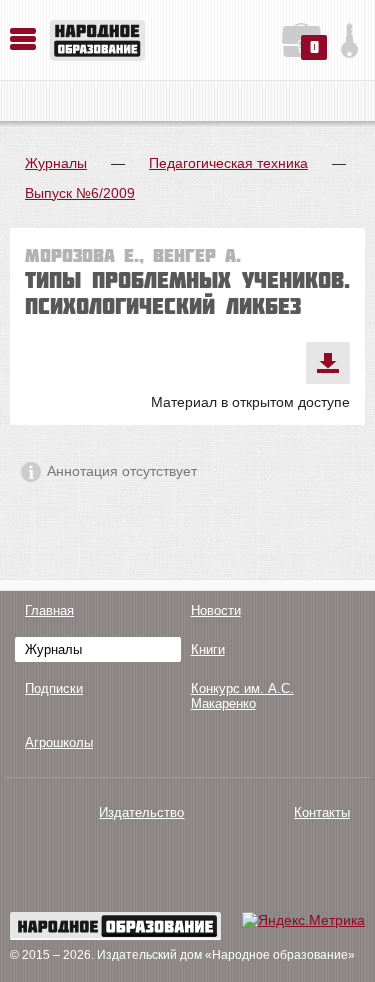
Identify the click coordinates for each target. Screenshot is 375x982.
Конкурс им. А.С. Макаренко (242, 696)
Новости (216, 610)
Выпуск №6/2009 (80, 193)
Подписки (54, 688)
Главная (49, 610)
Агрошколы (59, 742)
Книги (208, 649)
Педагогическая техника (228, 163)
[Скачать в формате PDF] (328, 363)
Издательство (141, 812)
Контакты (322, 812)
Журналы (56, 163)
